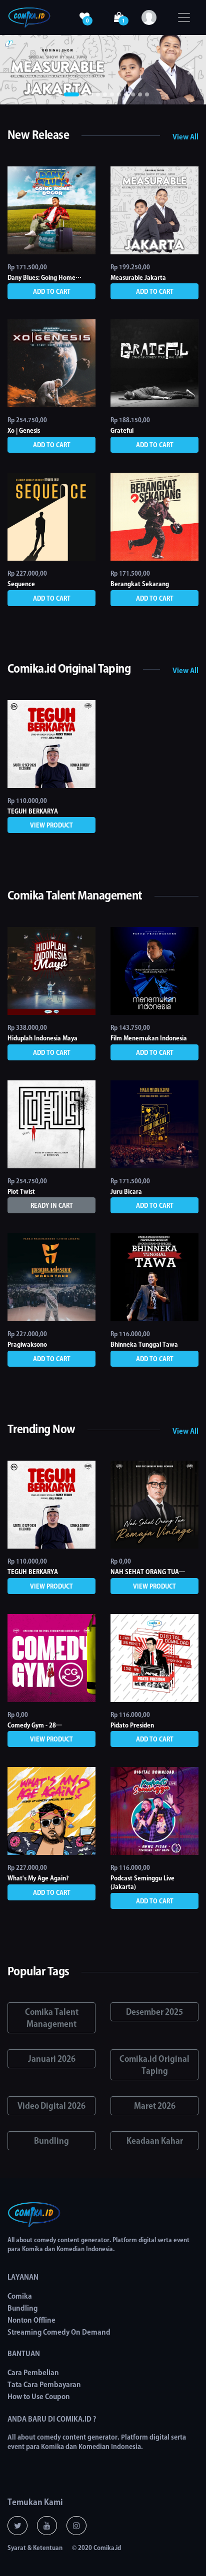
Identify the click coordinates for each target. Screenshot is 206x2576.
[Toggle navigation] (184, 17)
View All (185, 137)
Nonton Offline (31, 2320)
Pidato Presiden (132, 1725)
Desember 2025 (154, 2012)
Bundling (51, 2141)
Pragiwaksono (27, 1344)
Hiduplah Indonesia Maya (42, 1038)
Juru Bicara (126, 1191)
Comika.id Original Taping (154, 2065)
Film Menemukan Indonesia (149, 1038)
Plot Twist (21, 1191)
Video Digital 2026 (51, 2106)
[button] (15, 70)
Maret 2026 (155, 2106)
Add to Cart (52, 291)
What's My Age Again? (38, 1878)
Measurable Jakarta (138, 277)
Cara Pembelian (33, 2373)
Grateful (122, 430)
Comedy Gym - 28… (35, 1725)
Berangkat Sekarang (140, 584)
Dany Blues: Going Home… (44, 277)
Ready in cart (52, 1205)
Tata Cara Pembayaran (44, 2385)
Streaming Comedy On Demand (59, 2332)
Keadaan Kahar (155, 2141)
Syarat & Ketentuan (35, 2548)
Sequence (21, 584)
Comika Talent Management (52, 2018)
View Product (51, 825)
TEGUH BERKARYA (33, 811)
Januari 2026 (52, 2059)
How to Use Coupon (39, 2397)
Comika (20, 2296)
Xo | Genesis (24, 430)
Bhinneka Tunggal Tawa (144, 1344)
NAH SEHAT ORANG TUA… (148, 1572)
